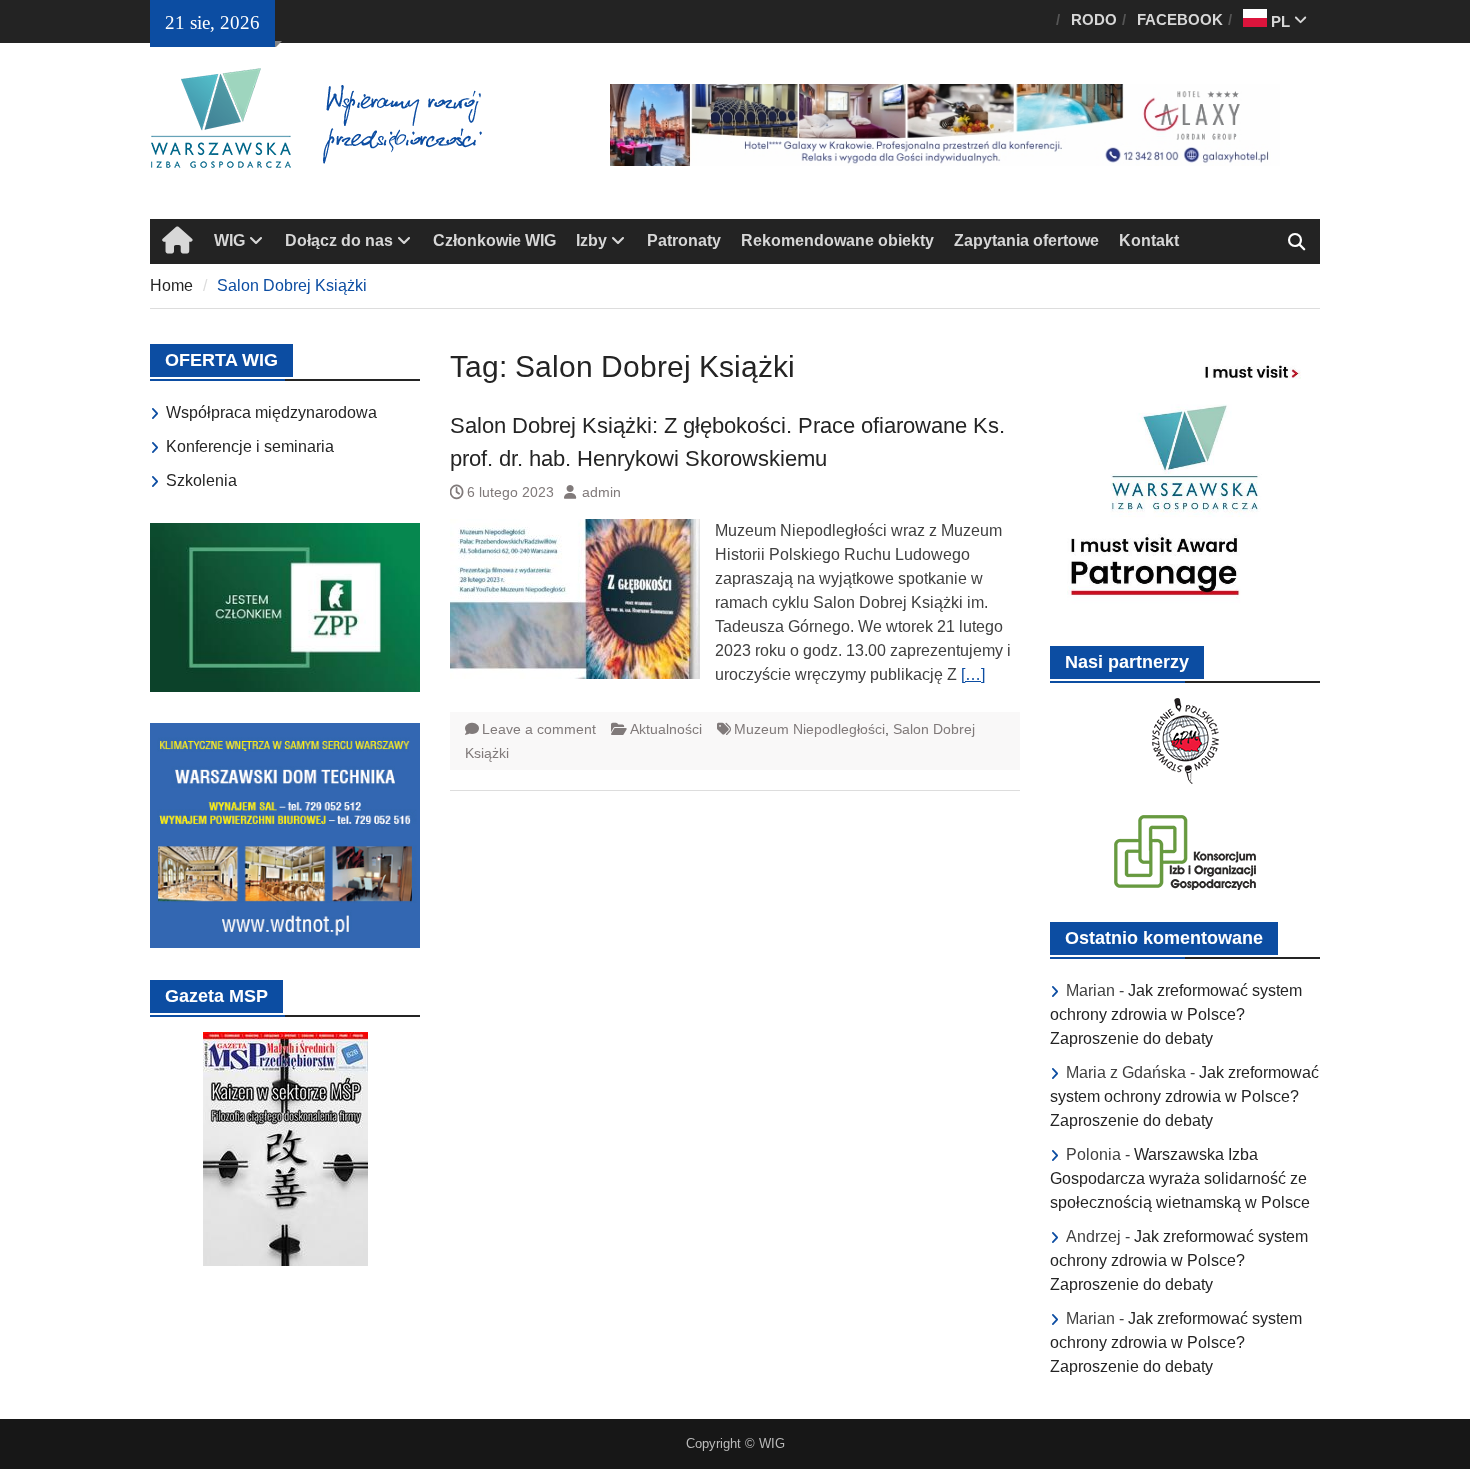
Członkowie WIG (494, 240)
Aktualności (666, 729)
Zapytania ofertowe (1026, 240)
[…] (973, 674)
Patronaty (684, 240)
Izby (591, 240)
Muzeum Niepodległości (809, 729)
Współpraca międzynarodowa (271, 412)
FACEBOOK (1180, 19)
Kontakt (1149, 240)
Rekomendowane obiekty (837, 240)
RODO (1094, 19)
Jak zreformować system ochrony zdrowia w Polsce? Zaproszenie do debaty (1176, 1014)
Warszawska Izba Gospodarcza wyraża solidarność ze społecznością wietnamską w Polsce (1180, 1178)
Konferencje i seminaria (250, 446)
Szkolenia (201, 480)
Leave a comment (539, 729)
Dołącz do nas (339, 240)
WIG (229, 240)
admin (601, 492)
